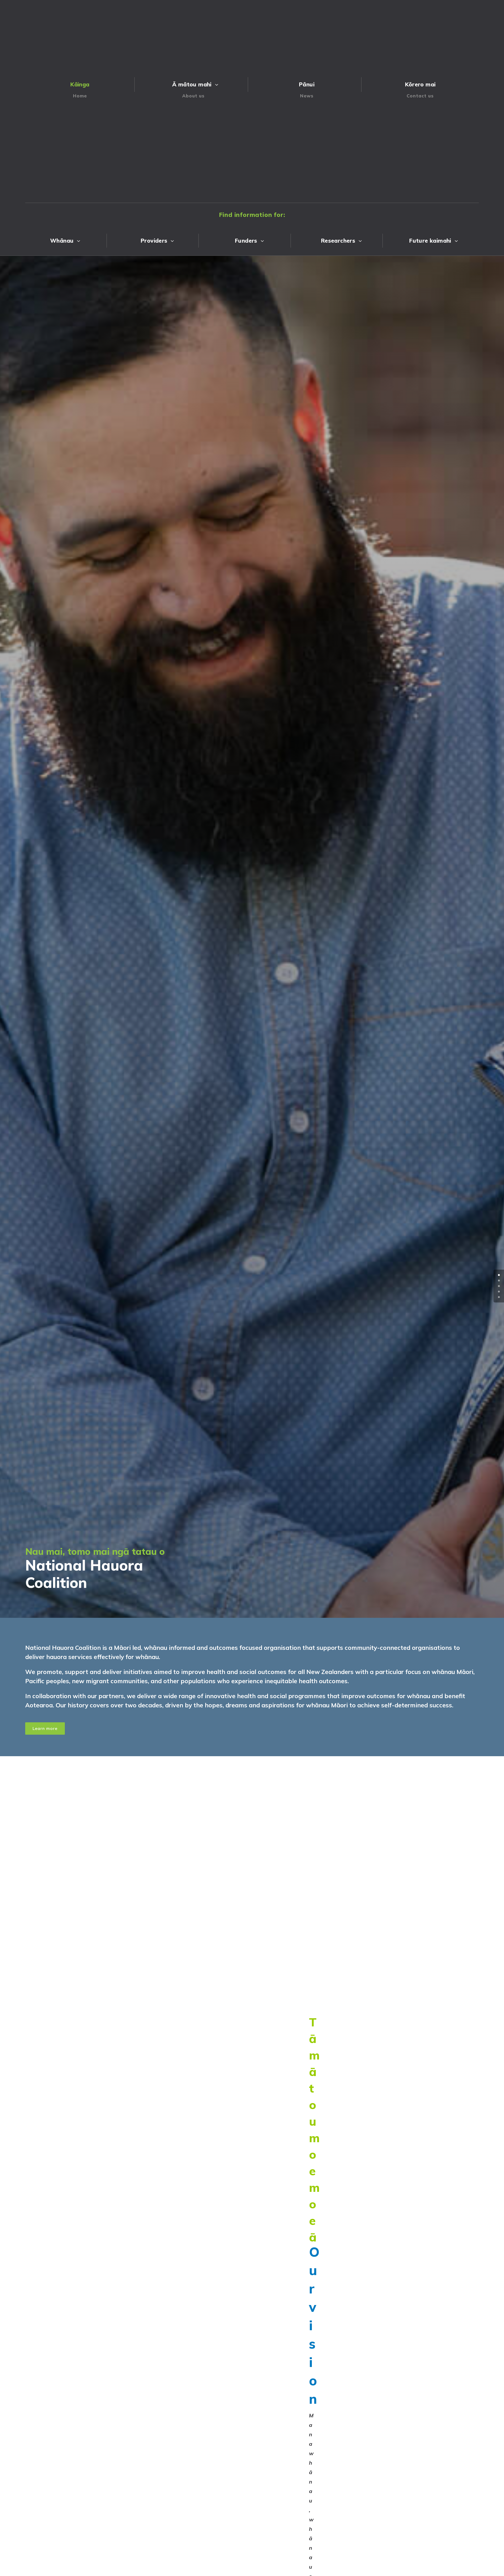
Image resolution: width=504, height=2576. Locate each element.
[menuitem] (82, 88)
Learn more (45, 1728)
